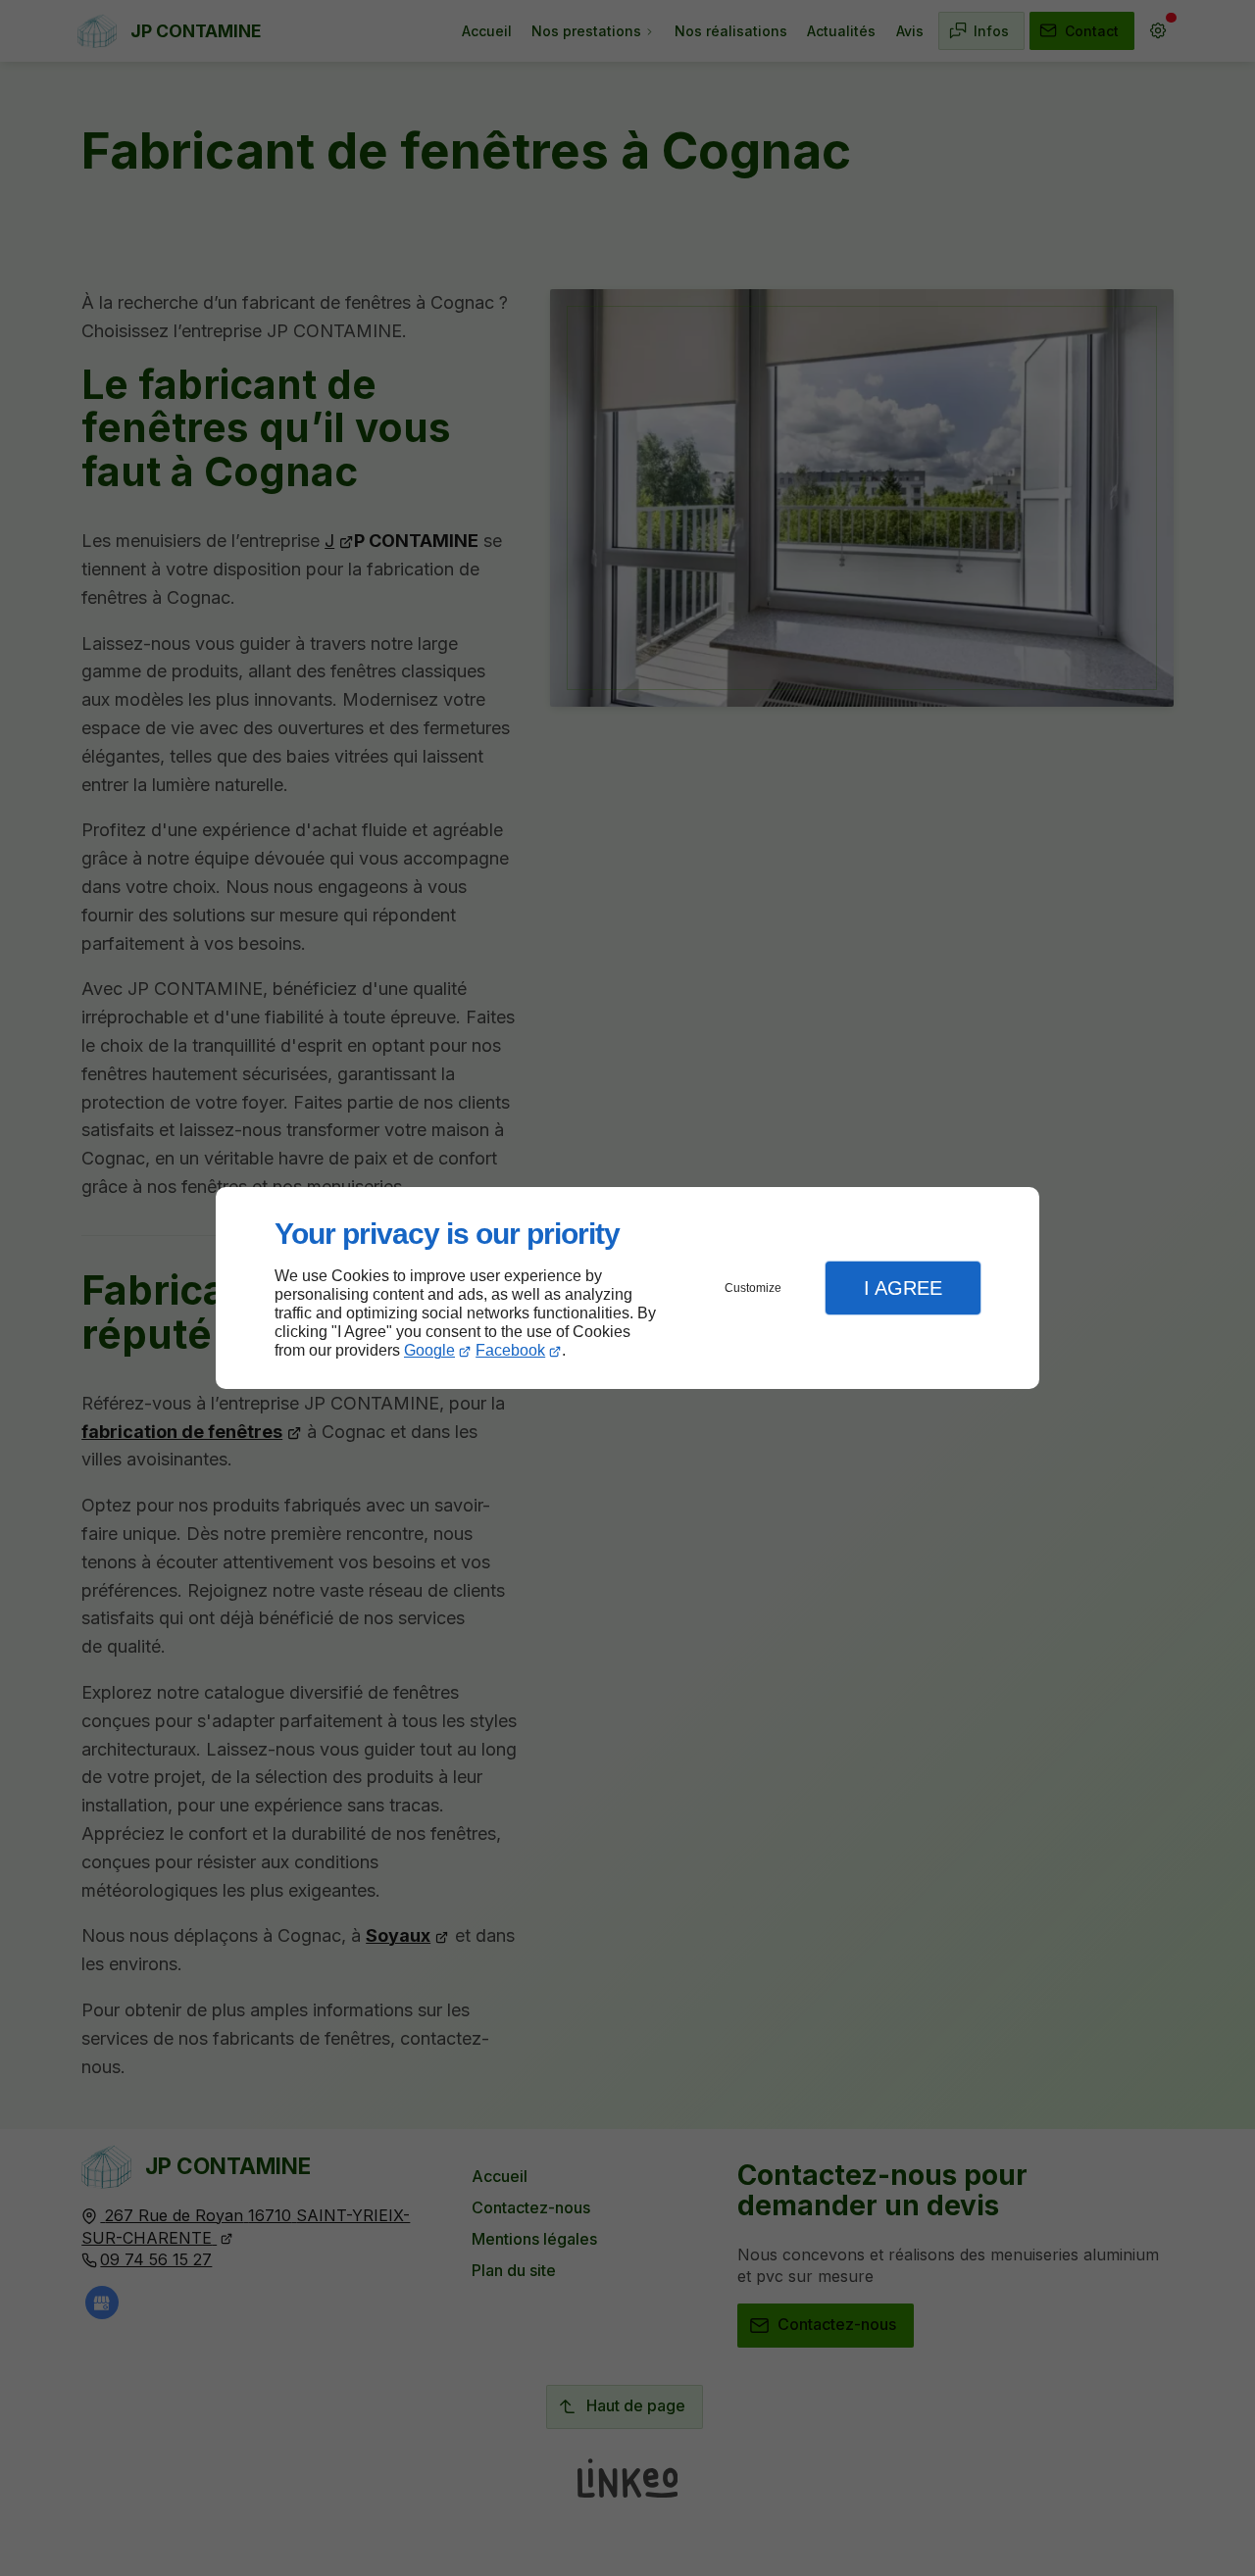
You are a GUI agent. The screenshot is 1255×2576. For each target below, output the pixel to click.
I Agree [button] (903, 1288)
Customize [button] (753, 1288)
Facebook (510, 1350)
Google (429, 1350)
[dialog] (627, 1288)
